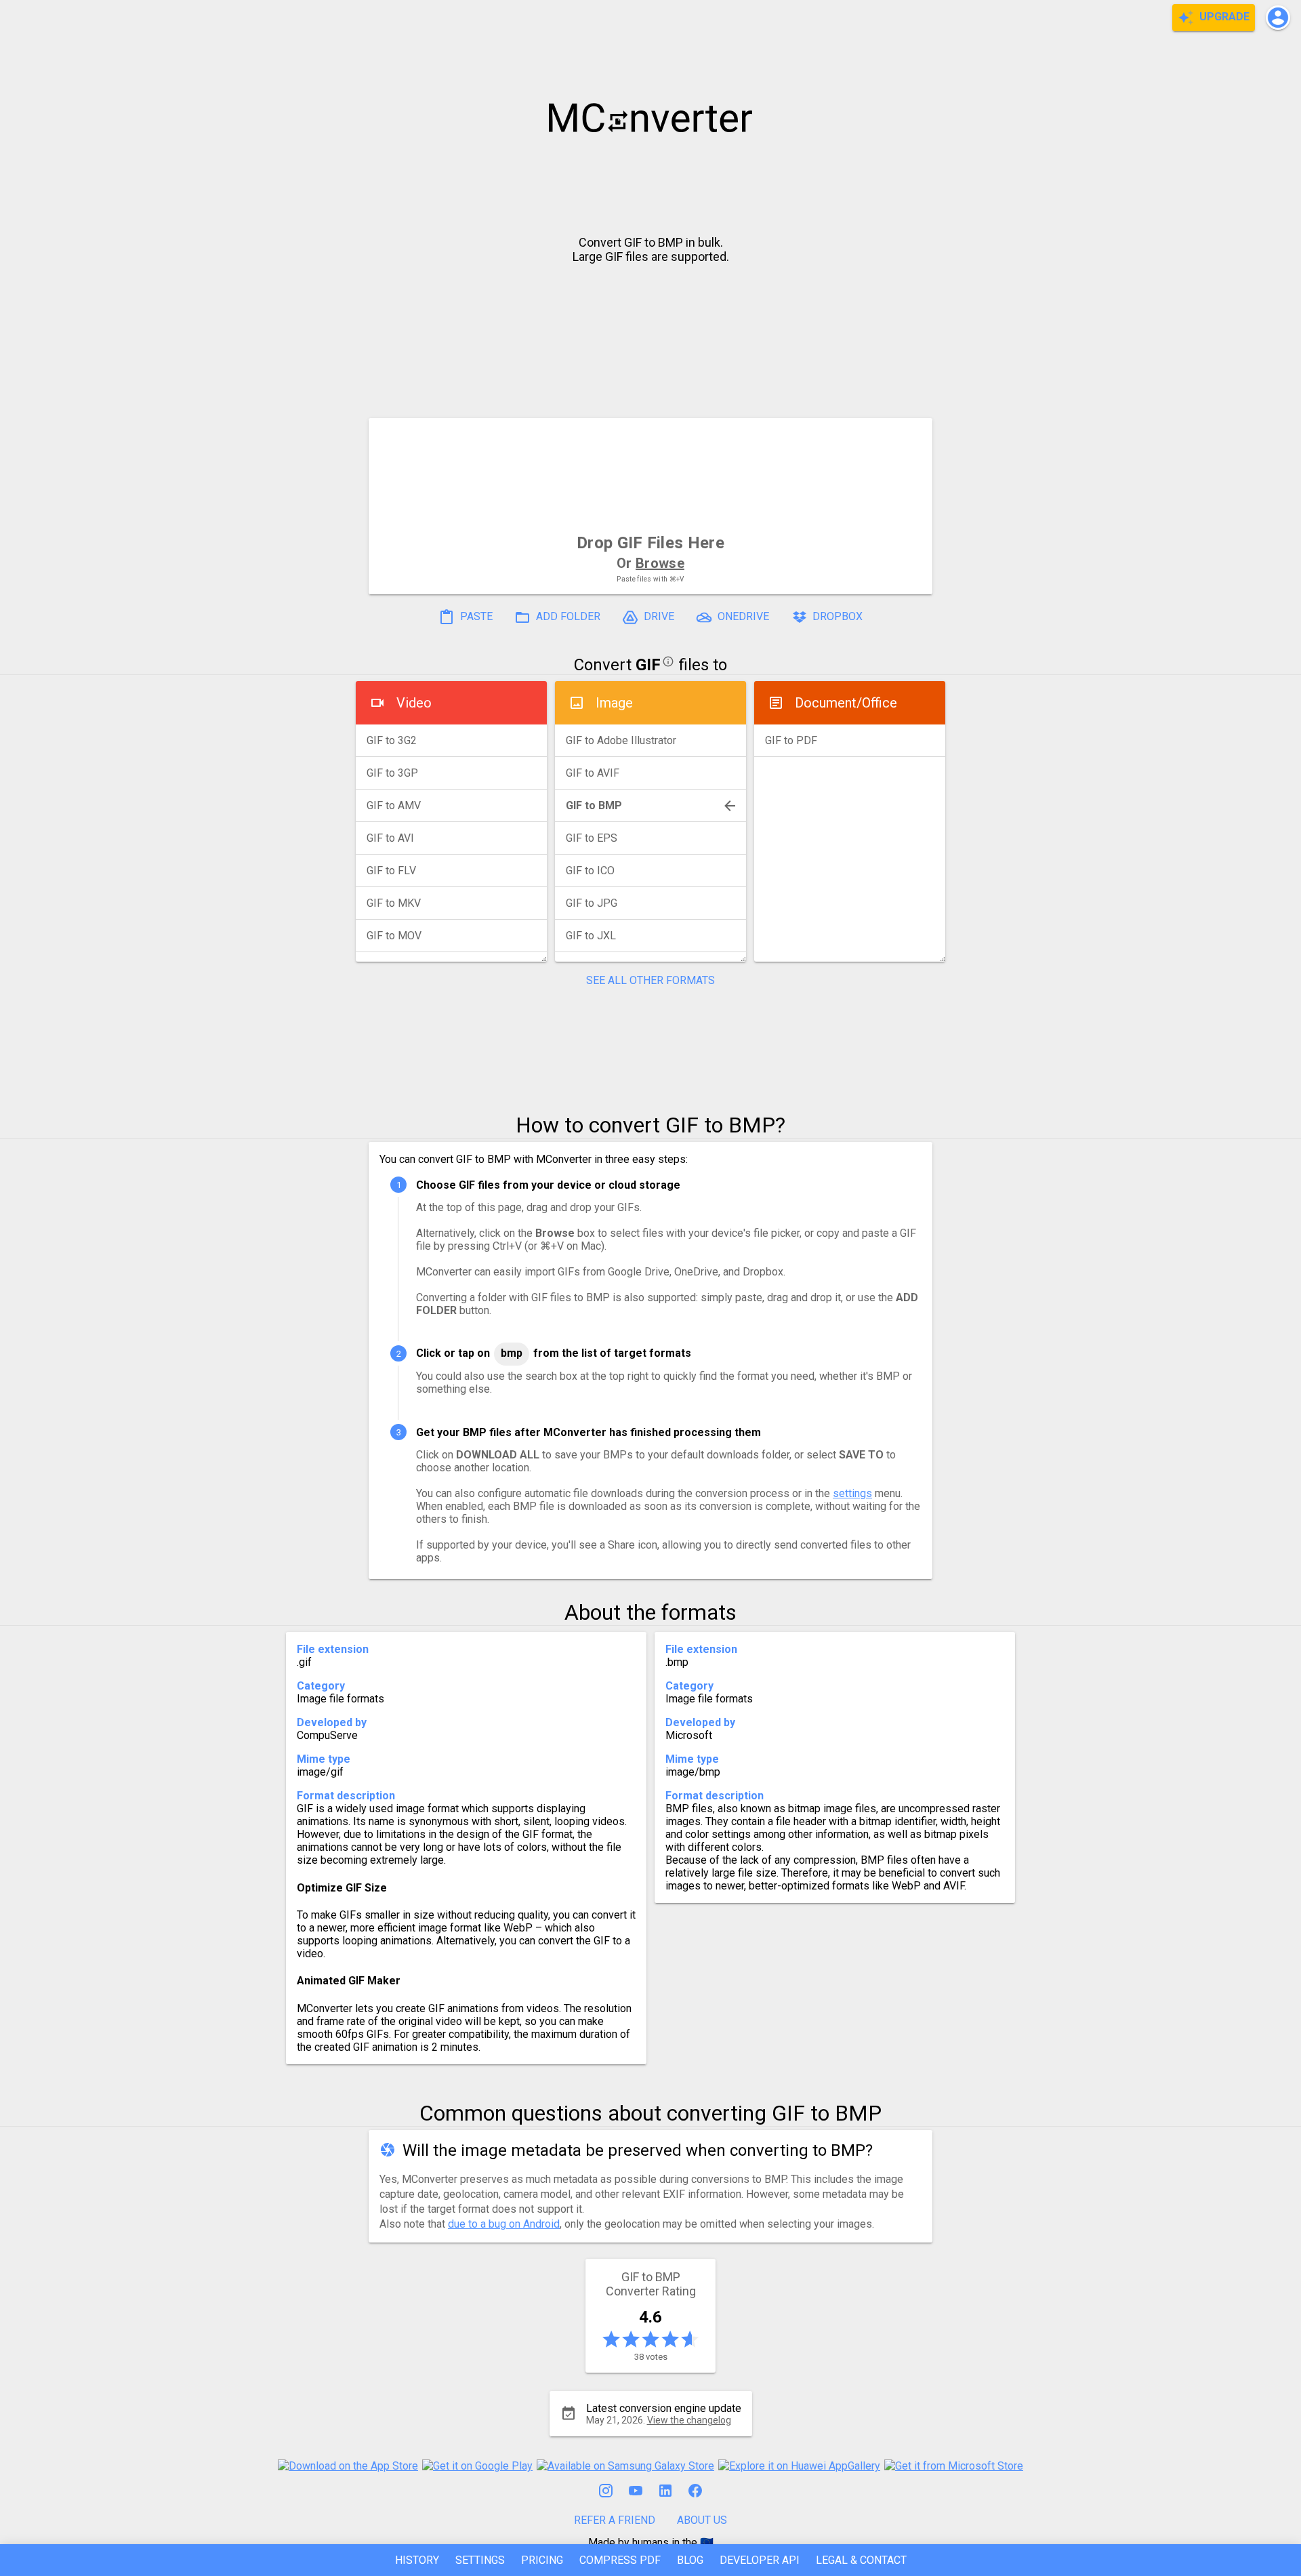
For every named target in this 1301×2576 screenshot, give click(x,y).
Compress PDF (620, 2560)
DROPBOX (836, 617)
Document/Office (846, 703)
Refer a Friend (615, 2520)
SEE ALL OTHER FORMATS (650, 980)
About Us (702, 2520)
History (417, 2560)
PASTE (475, 617)
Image (614, 703)
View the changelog (689, 2420)
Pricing (542, 2560)
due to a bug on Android (504, 2224)
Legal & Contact (861, 2560)
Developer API (760, 2560)
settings (852, 1493)
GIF (648, 665)
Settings (480, 2560)
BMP (512, 1353)
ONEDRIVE (742, 617)
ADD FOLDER (567, 617)
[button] (1278, 18)
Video (414, 703)
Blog (690, 2560)
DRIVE (658, 617)
